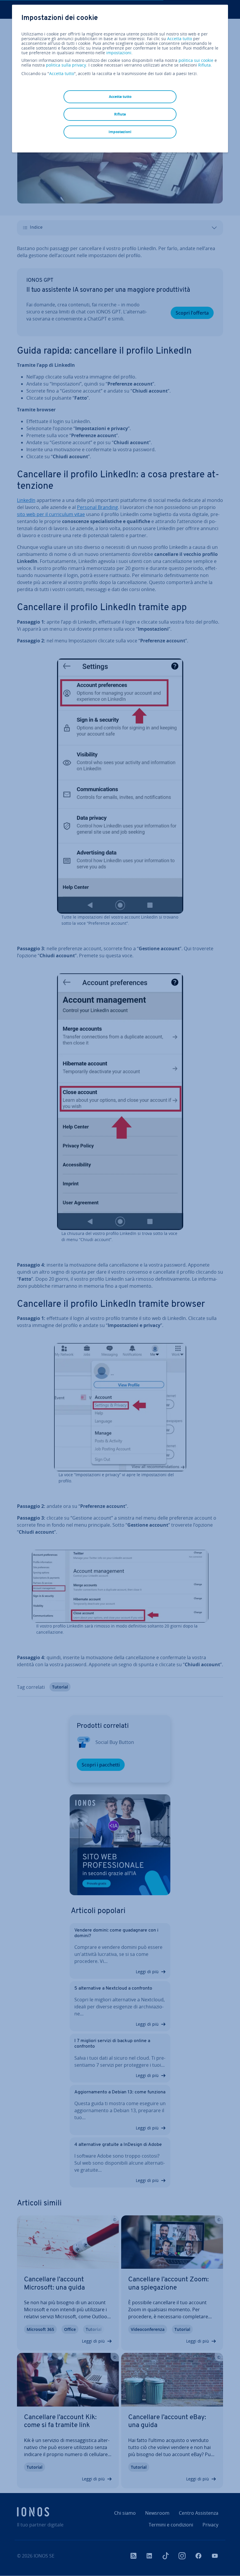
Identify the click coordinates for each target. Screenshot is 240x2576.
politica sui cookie (196, 60)
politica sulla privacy (66, 65)
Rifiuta (204, 65)
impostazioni (119, 53)
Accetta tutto (180, 39)
